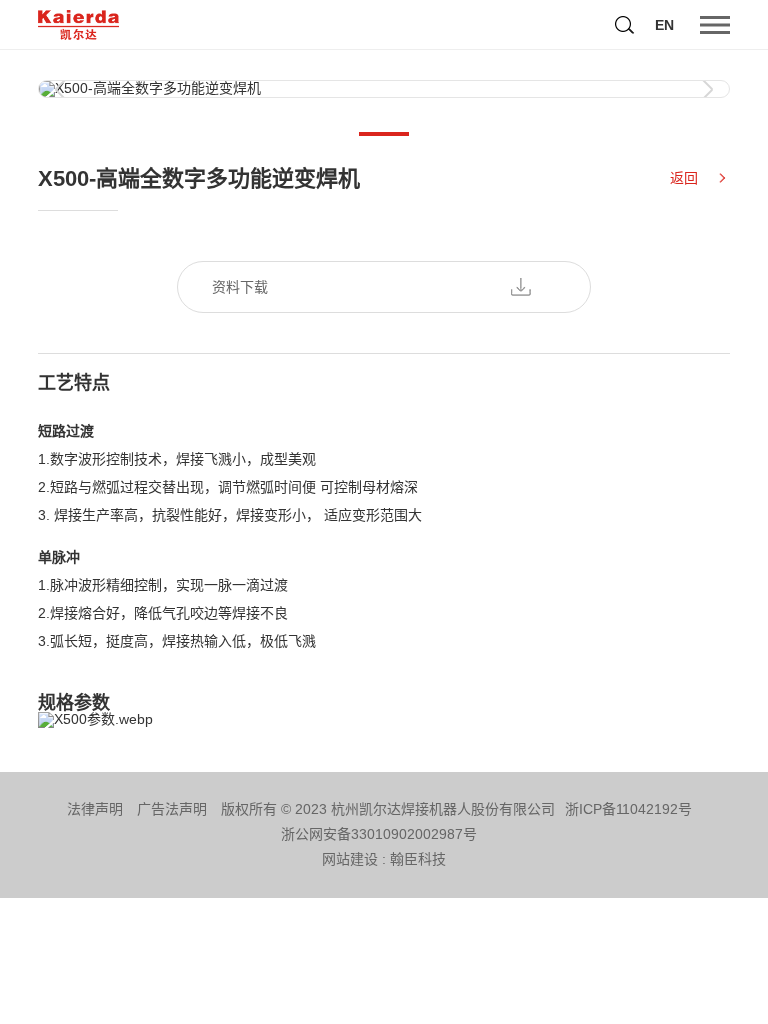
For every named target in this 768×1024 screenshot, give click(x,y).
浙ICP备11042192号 (628, 809)
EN (664, 25)
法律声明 (95, 809)
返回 (684, 178)
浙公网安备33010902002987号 (379, 834)
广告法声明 (172, 809)
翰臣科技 (418, 859)
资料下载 (240, 287)
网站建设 (350, 859)
